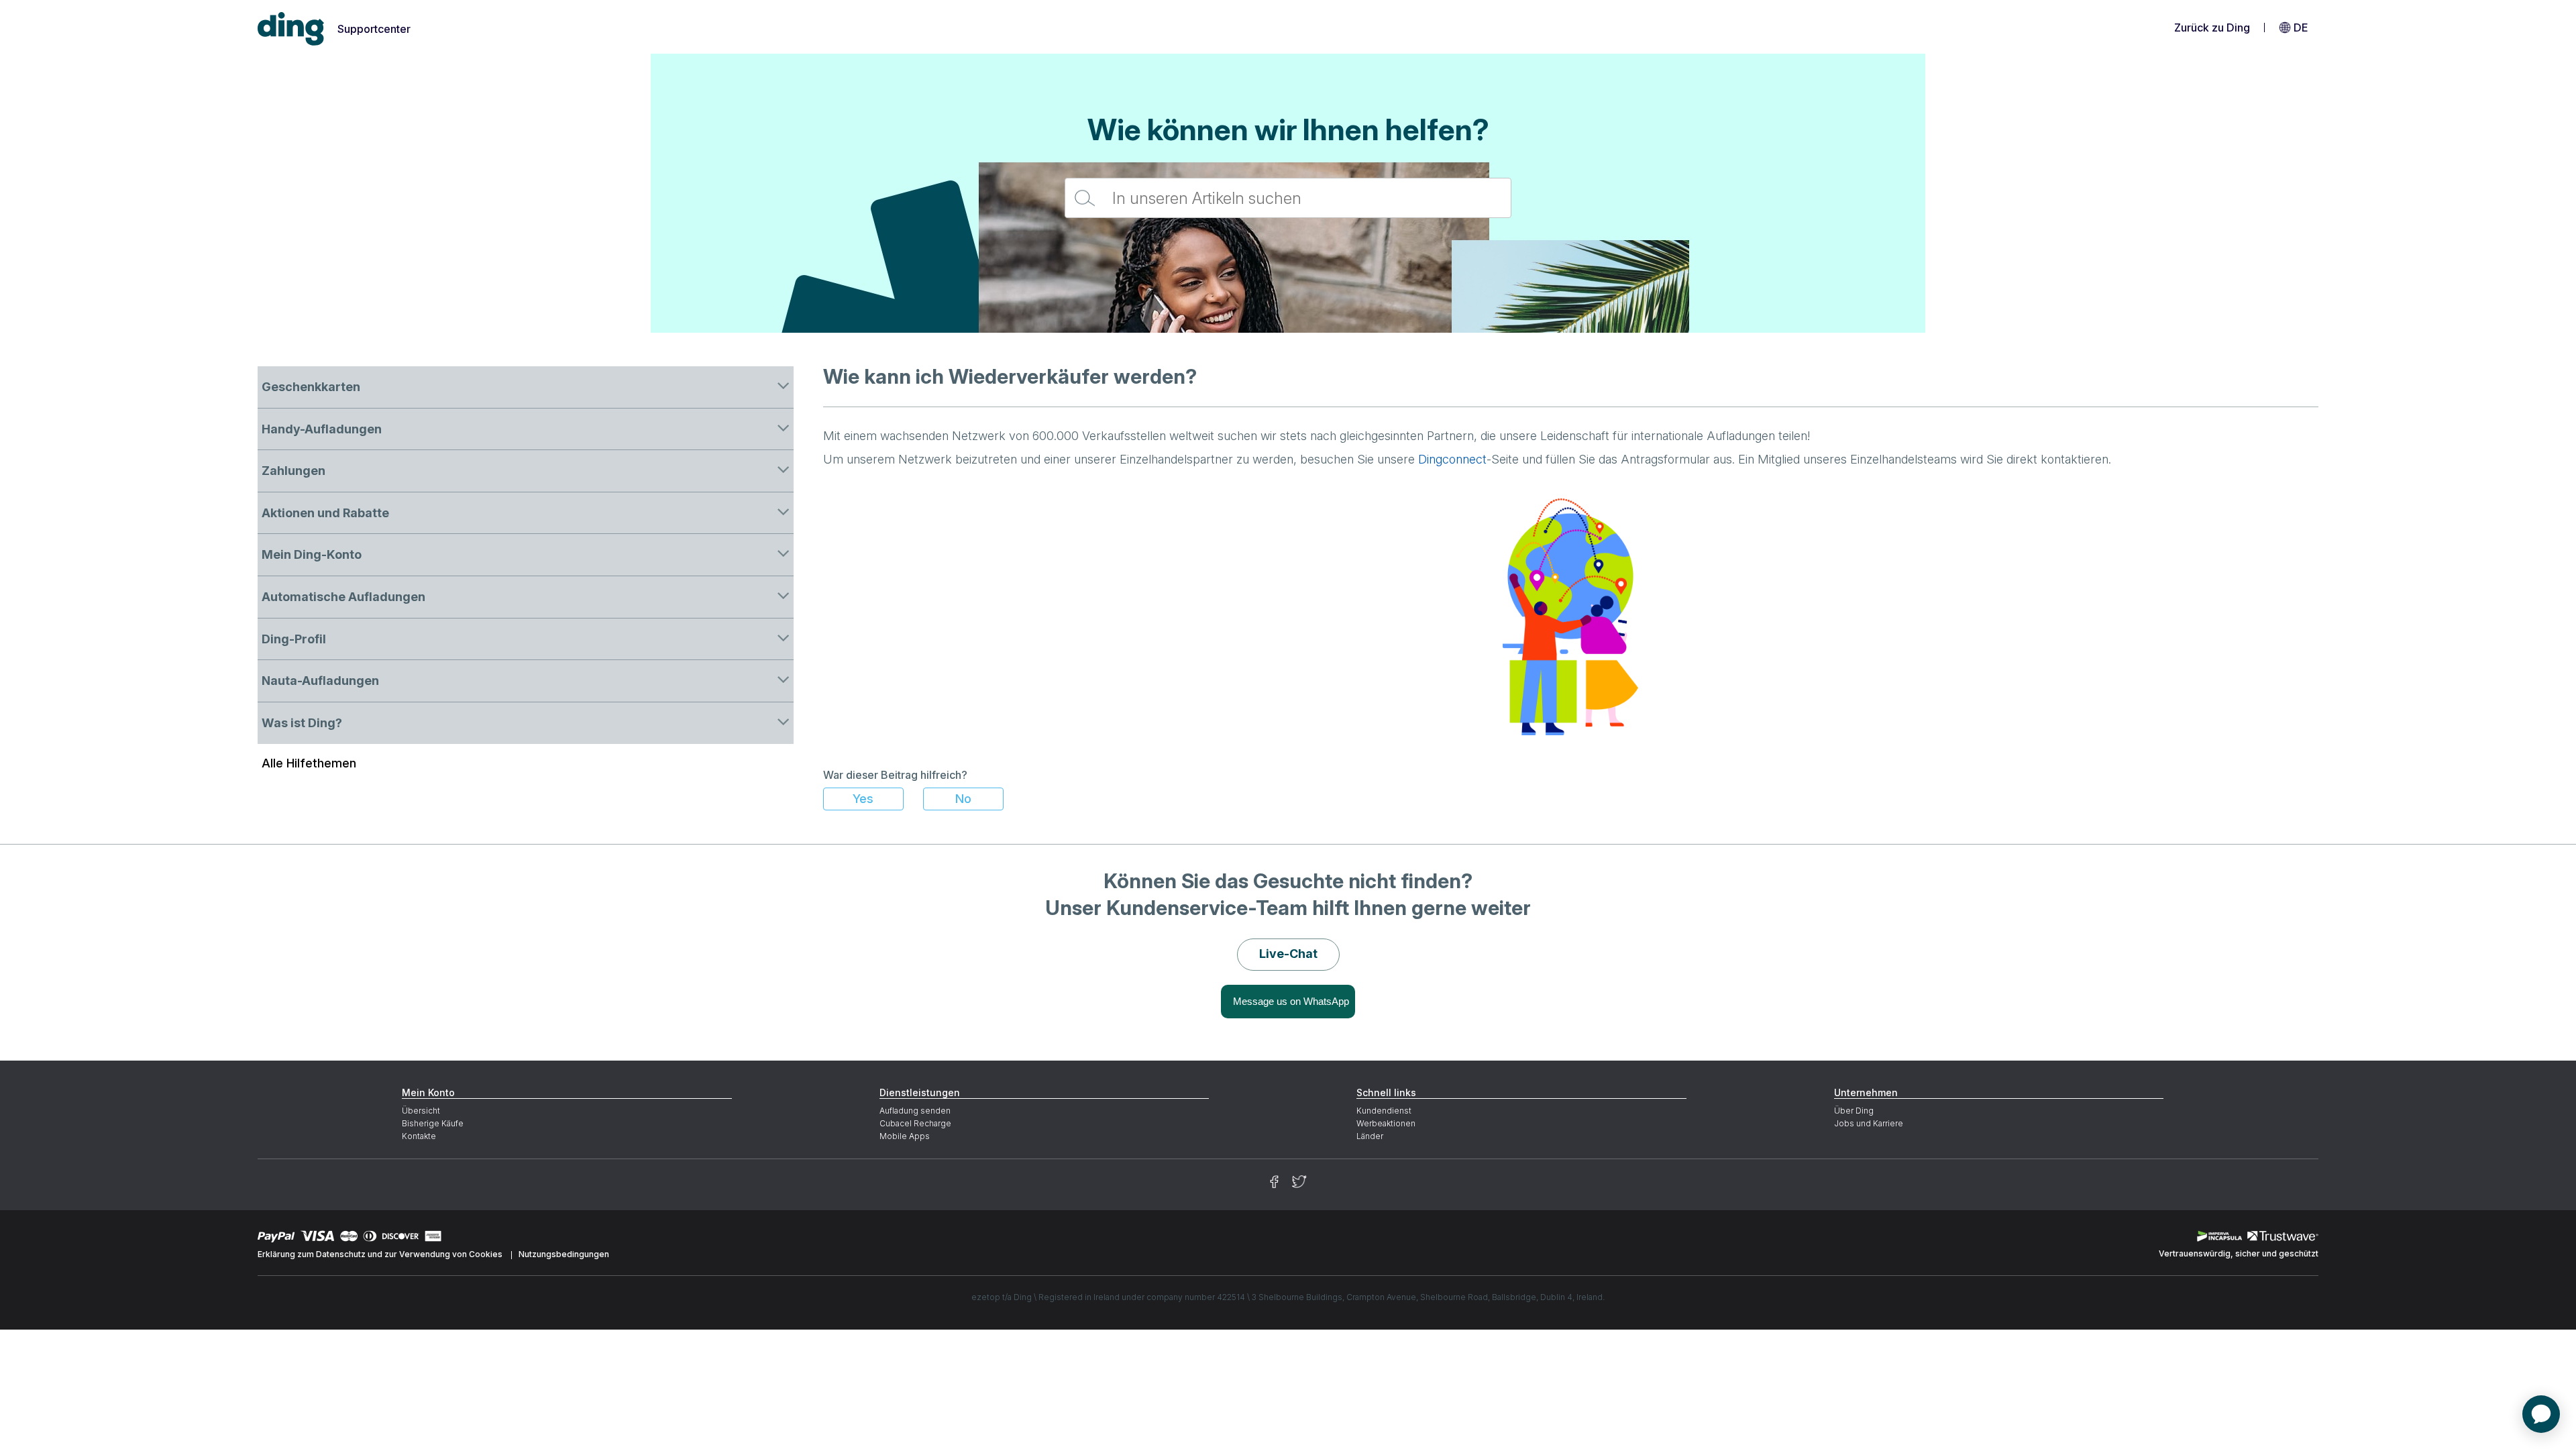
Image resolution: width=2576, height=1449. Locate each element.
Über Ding (1854, 1111)
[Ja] (863, 799)
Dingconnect (1452, 459)
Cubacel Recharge (915, 1123)
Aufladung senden (915, 1111)
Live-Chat (1288, 954)
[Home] (291, 29)
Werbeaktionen (1386, 1123)
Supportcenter (374, 29)
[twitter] (1299, 1182)
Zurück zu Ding (2212, 28)
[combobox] (1288, 198)
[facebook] (1274, 1182)
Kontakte (419, 1136)
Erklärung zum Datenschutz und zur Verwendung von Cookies (380, 1254)
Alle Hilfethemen (309, 763)
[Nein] (963, 799)
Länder (1370, 1136)
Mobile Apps (905, 1136)
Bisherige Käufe (433, 1123)
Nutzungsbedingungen (564, 1254)
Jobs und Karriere (1869, 1123)
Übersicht (421, 1111)
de (2301, 28)
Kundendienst (1384, 1111)
